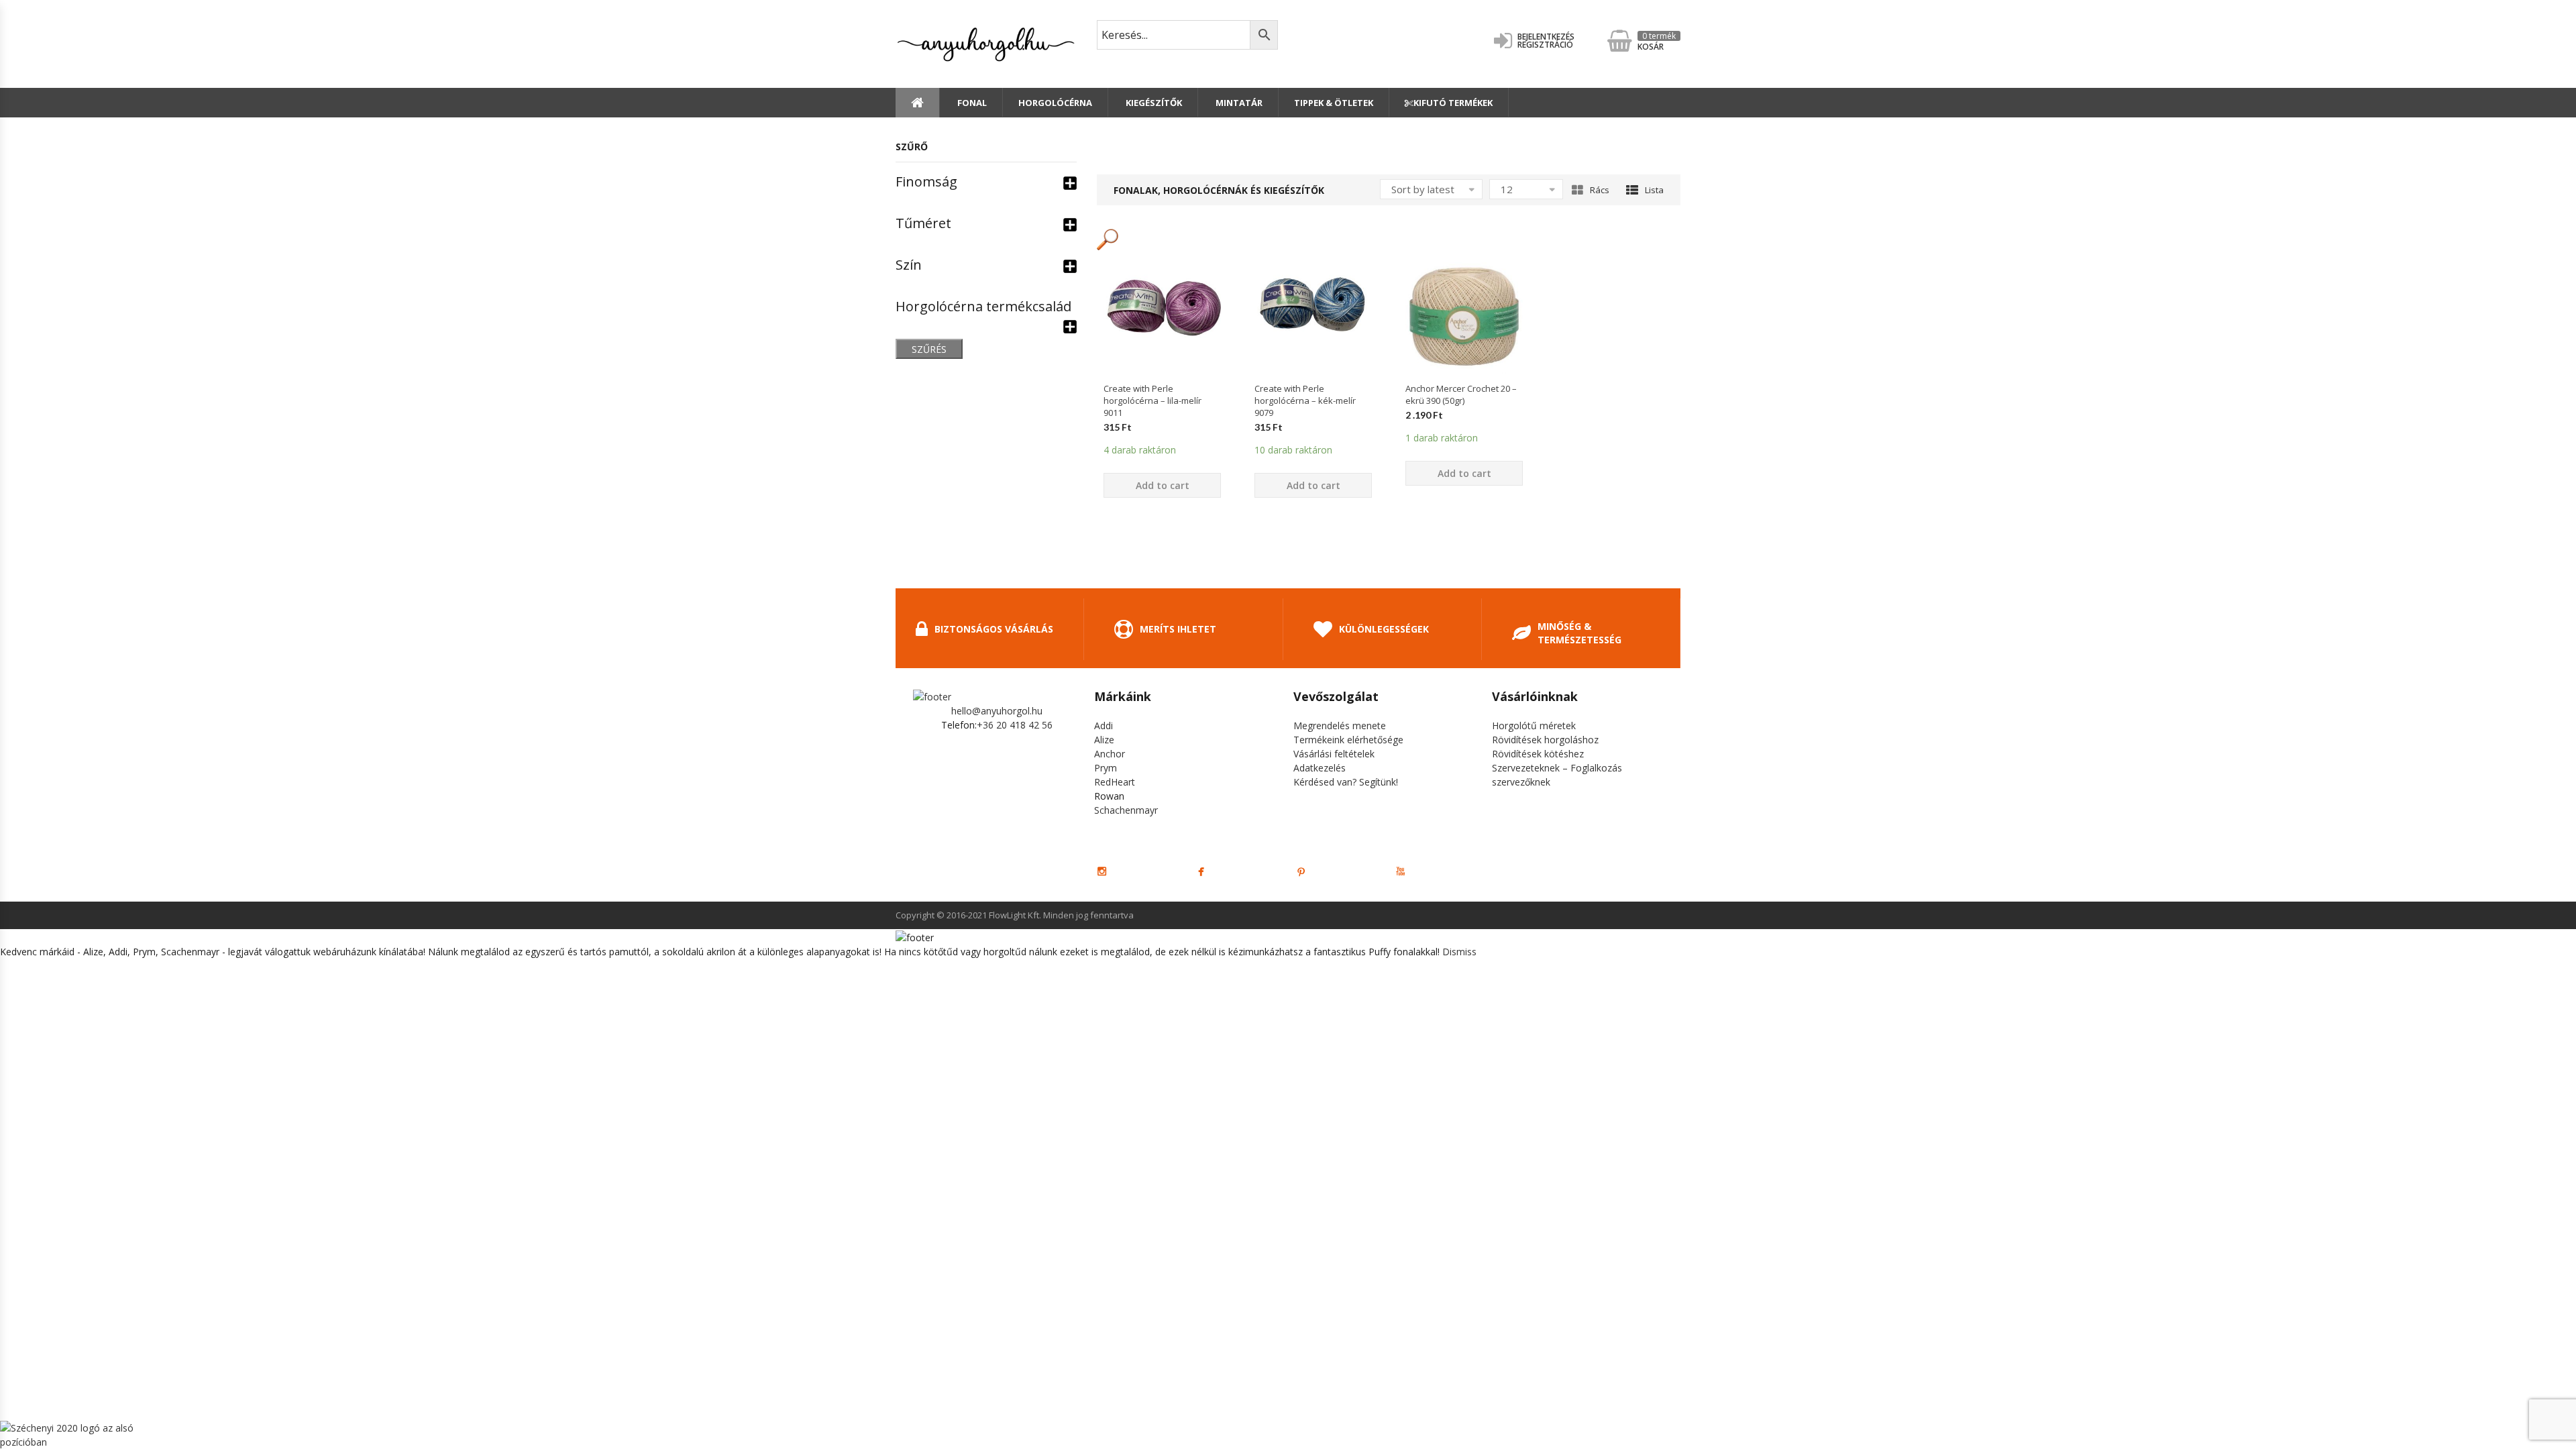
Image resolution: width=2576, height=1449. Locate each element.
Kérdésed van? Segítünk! (1346, 782)
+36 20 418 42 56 (1015, 725)
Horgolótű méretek (1534, 726)
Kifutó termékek (1453, 103)
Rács (1600, 190)
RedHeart (1115, 782)
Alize (1104, 740)
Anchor (1110, 754)
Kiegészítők (1153, 103)
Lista (1654, 190)
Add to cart (1163, 485)
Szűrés (929, 349)
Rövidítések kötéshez (1538, 754)
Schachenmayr (1126, 810)
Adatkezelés (1320, 768)
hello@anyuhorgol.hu (997, 711)
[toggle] (1070, 182)
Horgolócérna (1055, 103)
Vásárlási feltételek (1334, 754)
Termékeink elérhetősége (1348, 740)
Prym (1106, 768)
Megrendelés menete (1340, 726)
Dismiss (1459, 952)
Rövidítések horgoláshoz (1545, 740)
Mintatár (1238, 103)
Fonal (971, 103)
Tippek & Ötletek (1334, 103)
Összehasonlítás (1163, 397)
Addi (1104, 726)
